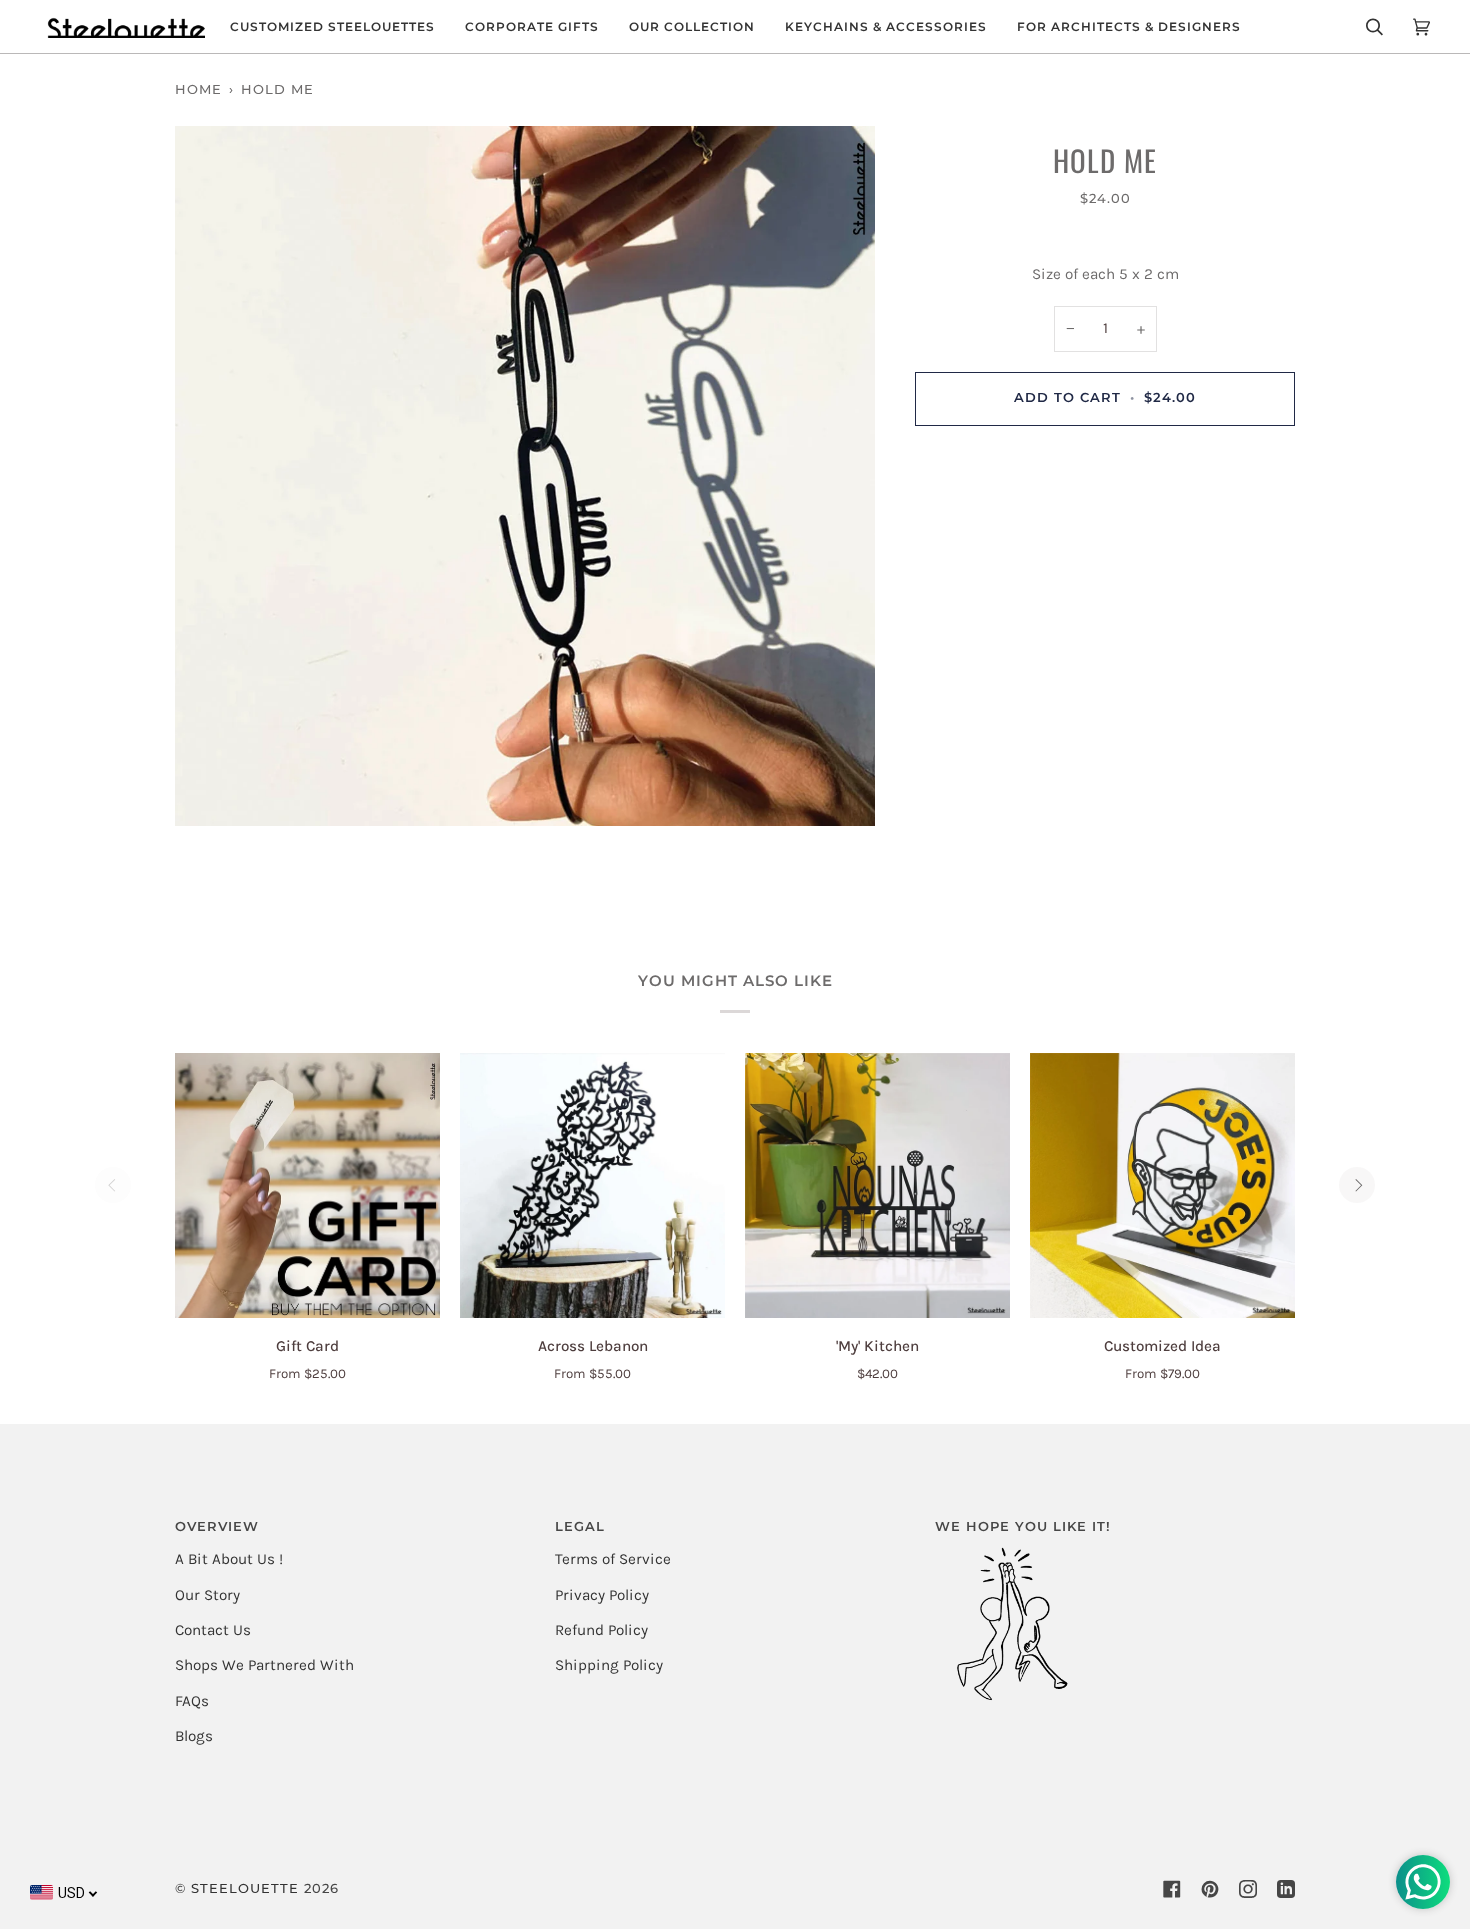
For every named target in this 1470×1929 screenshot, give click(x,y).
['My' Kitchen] (877, 1185)
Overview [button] (217, 1526)
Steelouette (245, 1888)
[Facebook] (1172, 1889)
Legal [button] (580, 1526)
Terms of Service (613, 1559)
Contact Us (213, 1630)
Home (198, 89)
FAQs (192, 1701)
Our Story (207, 1595)
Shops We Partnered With (264, 1665)
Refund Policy (601, 1630)
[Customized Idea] (1162, 1185)
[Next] (1357, 1185)
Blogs (194, 1736)
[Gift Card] (307, 1185)
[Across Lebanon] (592, 1185)
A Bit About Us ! (229, 1559)
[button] (332, 26)
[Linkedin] (1286, 1889)
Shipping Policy (609, 1665)
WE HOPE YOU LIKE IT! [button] (1023, 1526)
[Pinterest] (1210, 1889)
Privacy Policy (602, 1595)
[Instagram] (1248, 1889)
